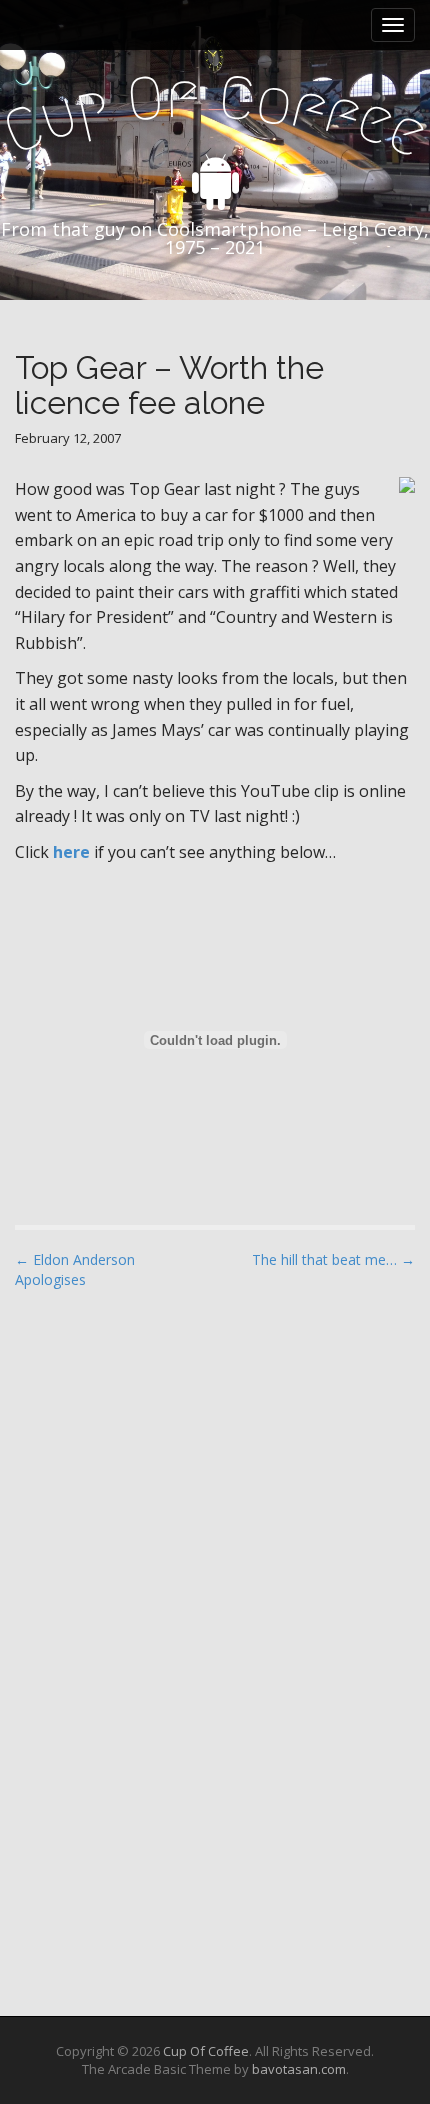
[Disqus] (215, 1560)
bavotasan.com (299, 2069)
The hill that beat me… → (333, 1259)
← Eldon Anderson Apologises (75, 1269)
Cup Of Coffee (206, 2051)
